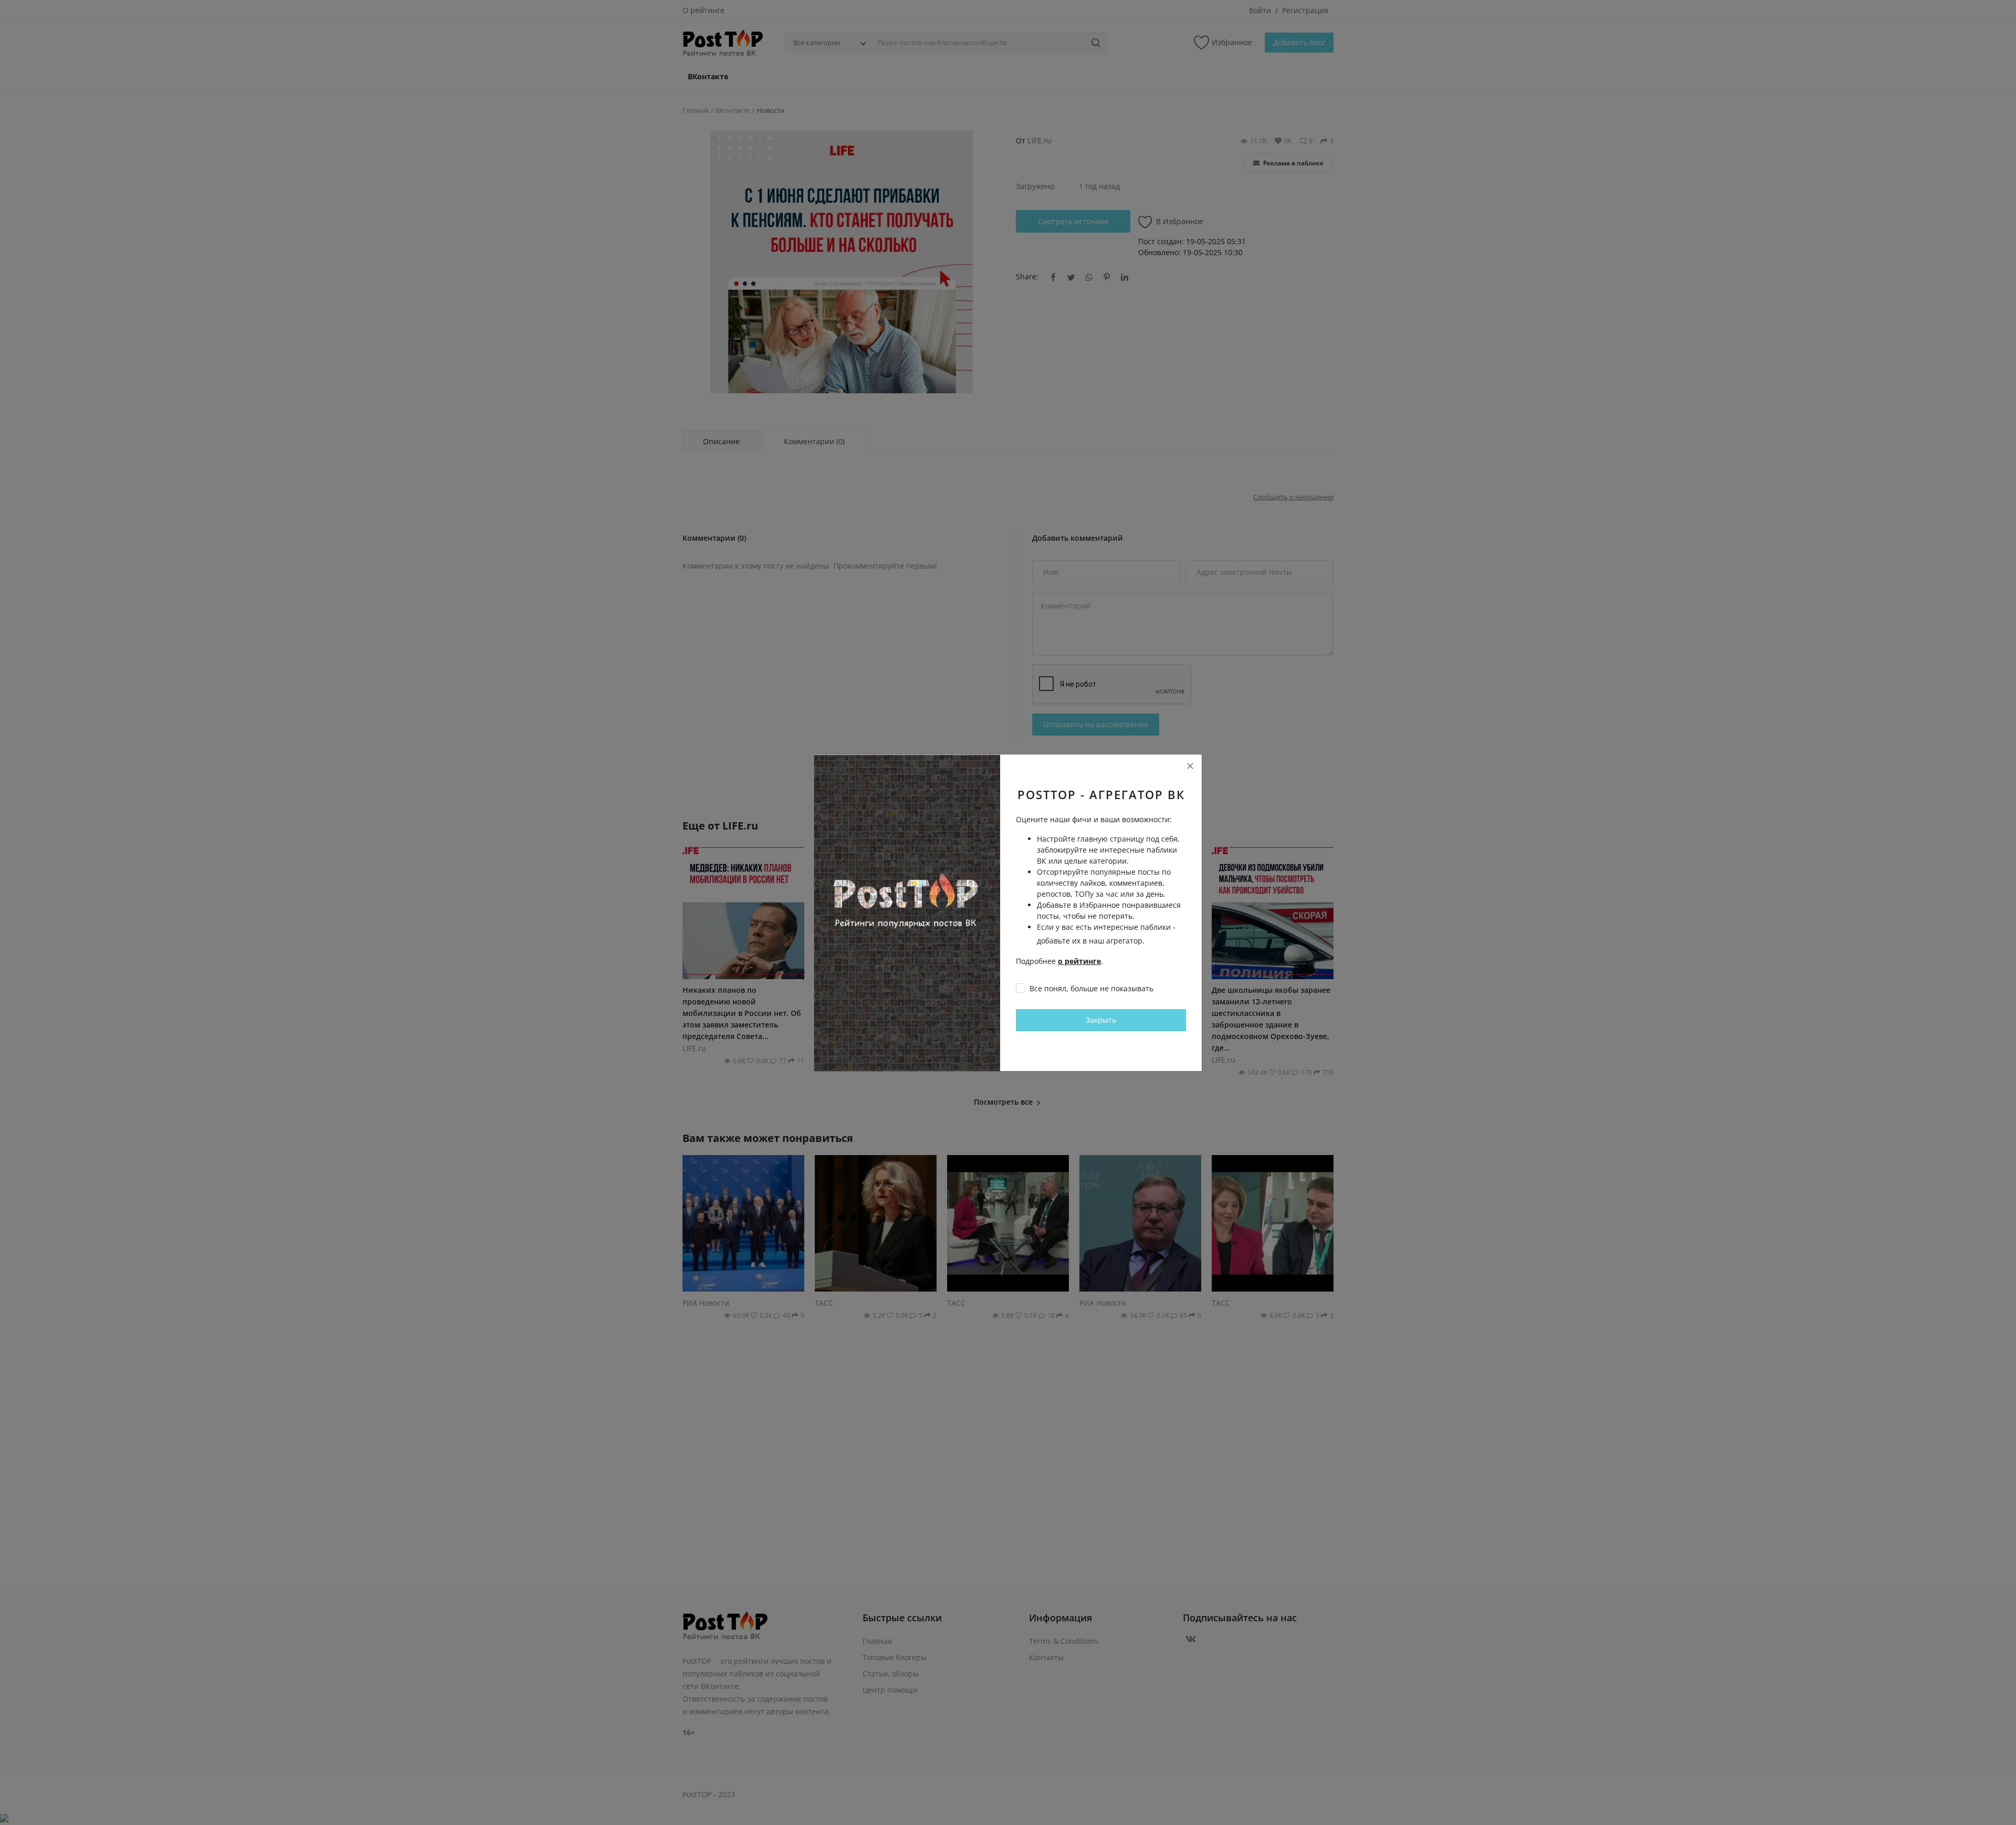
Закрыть (1101, 1020)
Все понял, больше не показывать (1091, 988)
